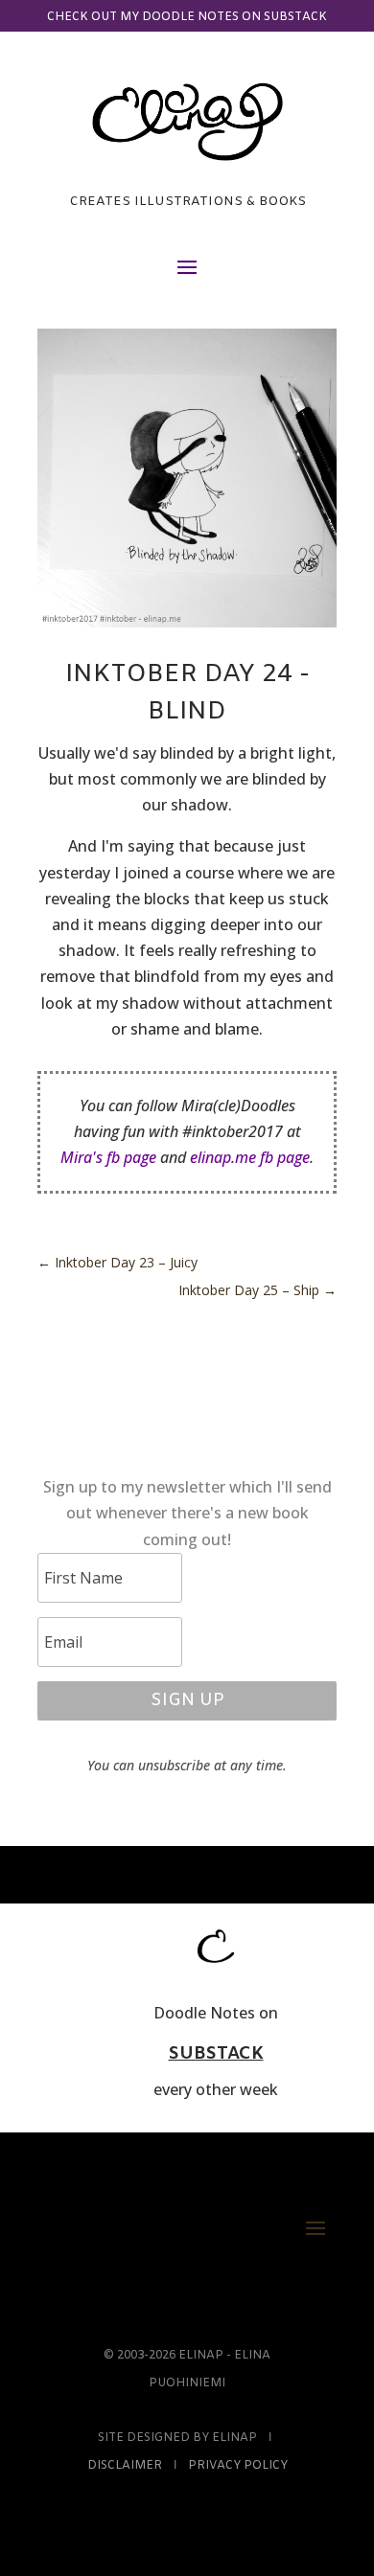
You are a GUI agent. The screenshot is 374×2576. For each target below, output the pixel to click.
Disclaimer (125, 2466)
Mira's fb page (108, 1157)
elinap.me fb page (250, 1157)
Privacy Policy (238, 2466)
